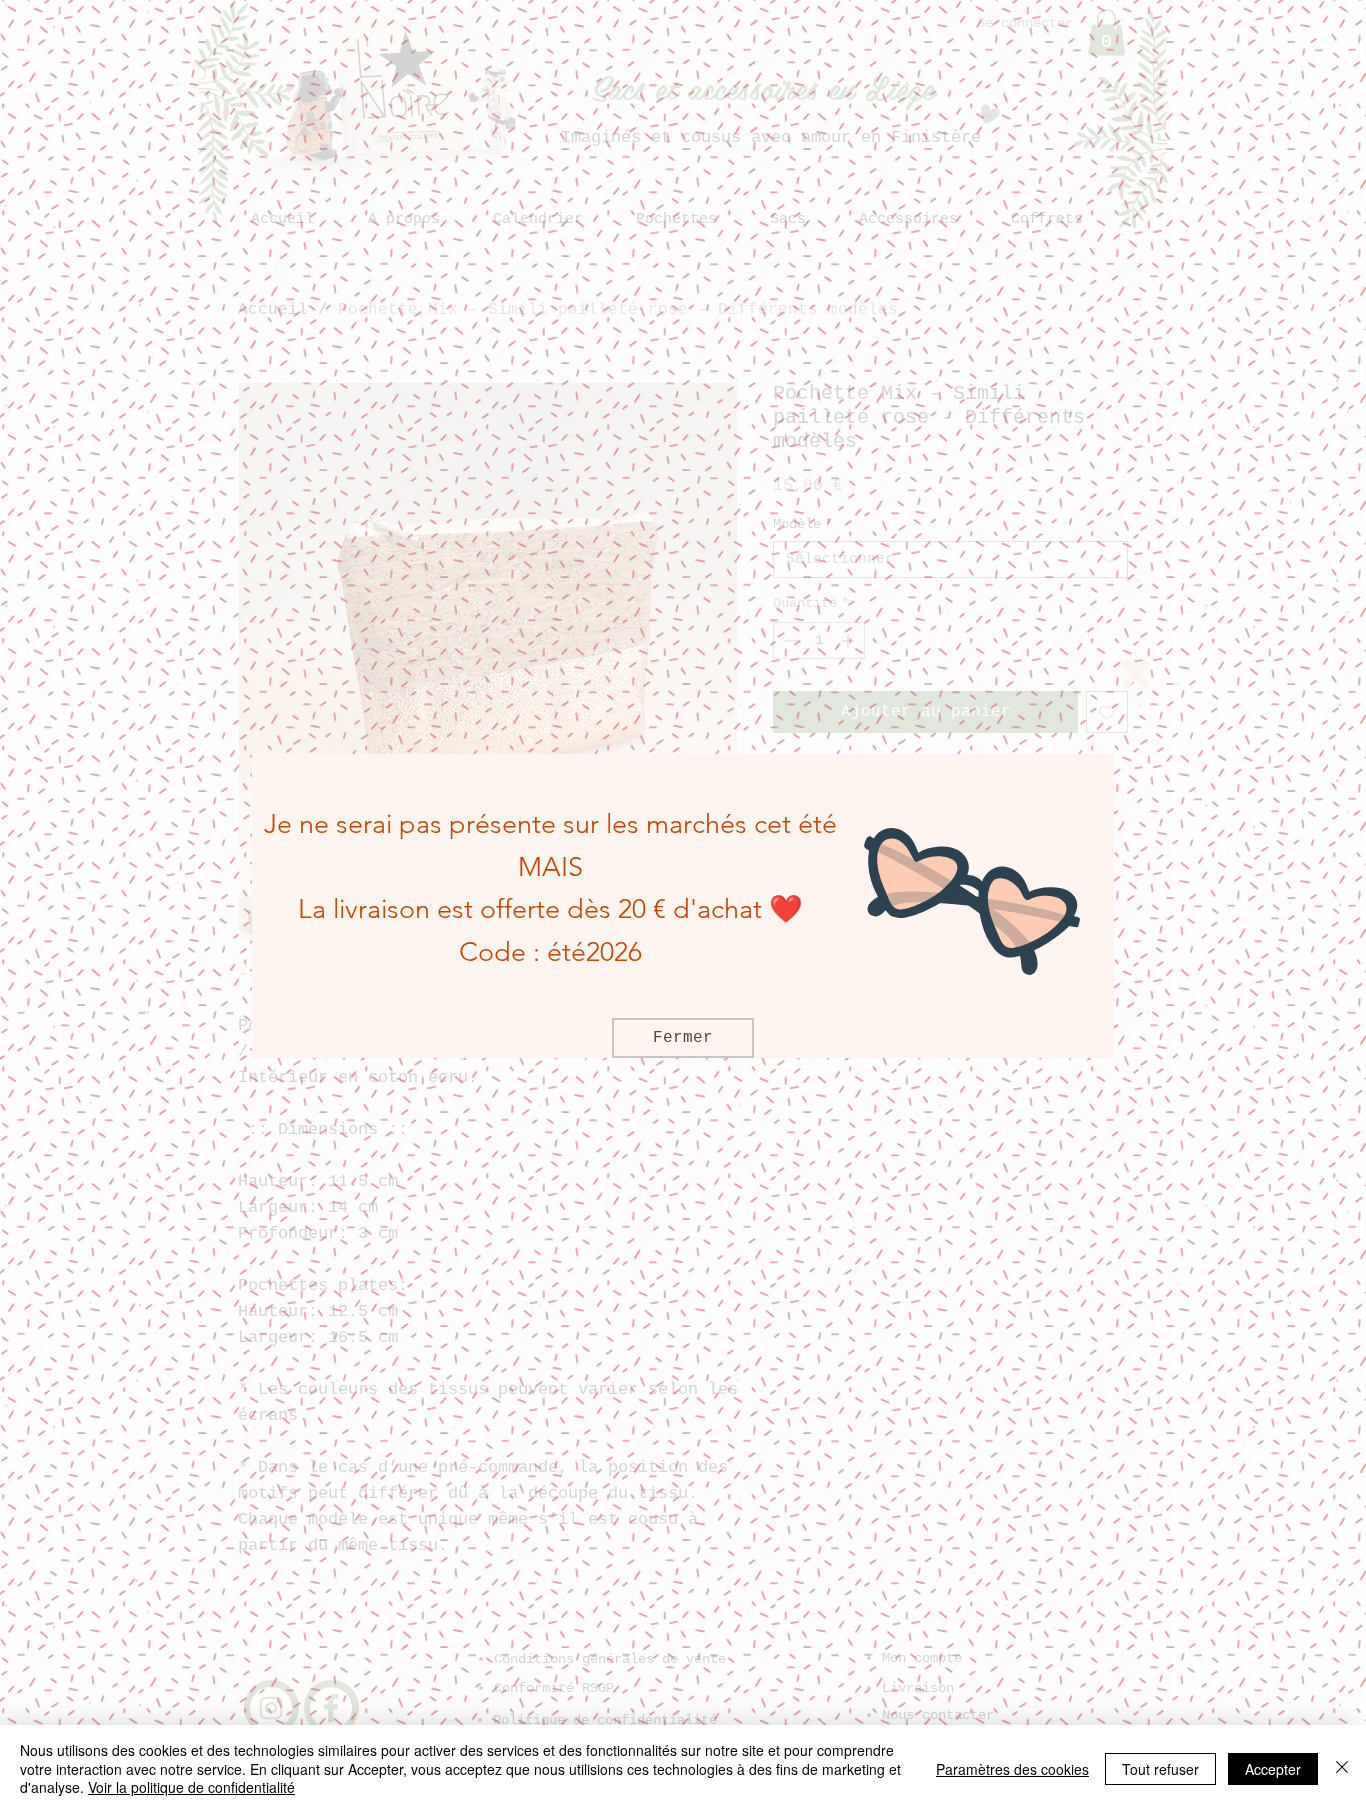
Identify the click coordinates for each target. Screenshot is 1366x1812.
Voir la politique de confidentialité (191, 1787)
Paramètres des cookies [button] (1012, 1769)
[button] (1136, 674)
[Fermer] (1342, 1768)
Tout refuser (1160, 1769)
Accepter (1273, 1769)
